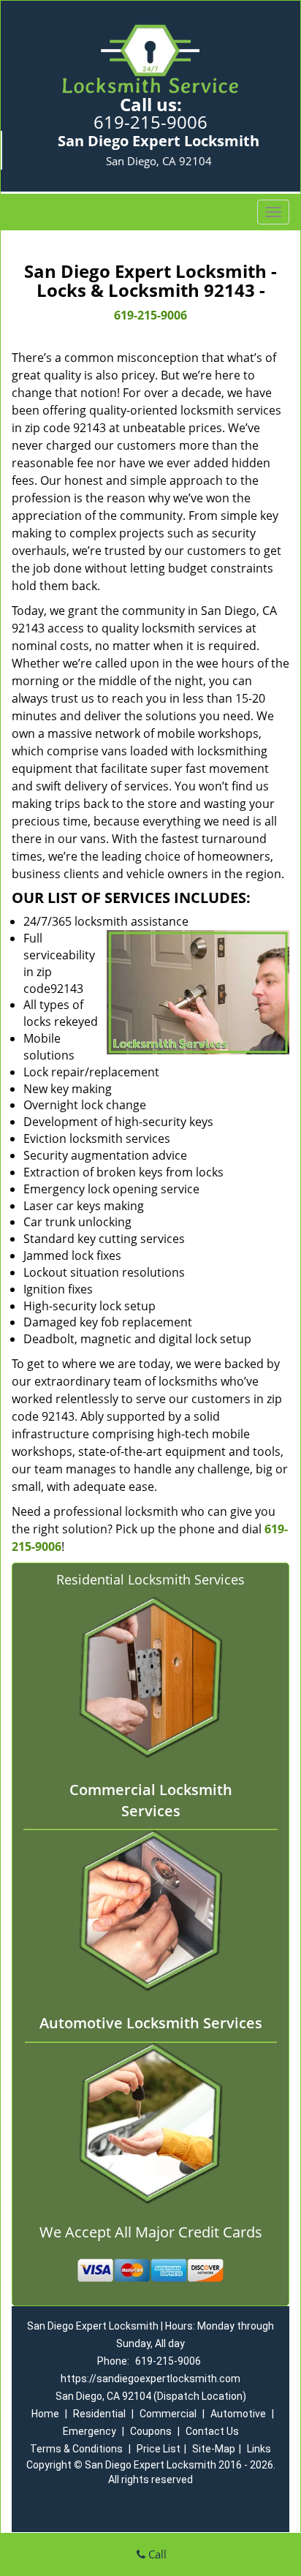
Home (45, 2414)
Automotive (238, 2414)
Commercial (168, 2414)
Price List (159, 2449)
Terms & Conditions (76, 2449)
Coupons (151, 2431)
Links (259, 2449)
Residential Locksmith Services (150, 1579)
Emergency (89, 2431)
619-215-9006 (150, 122)
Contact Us (212, 2431)
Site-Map (214, 2449)
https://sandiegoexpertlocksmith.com (150, 2379)
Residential (99, 2414)
